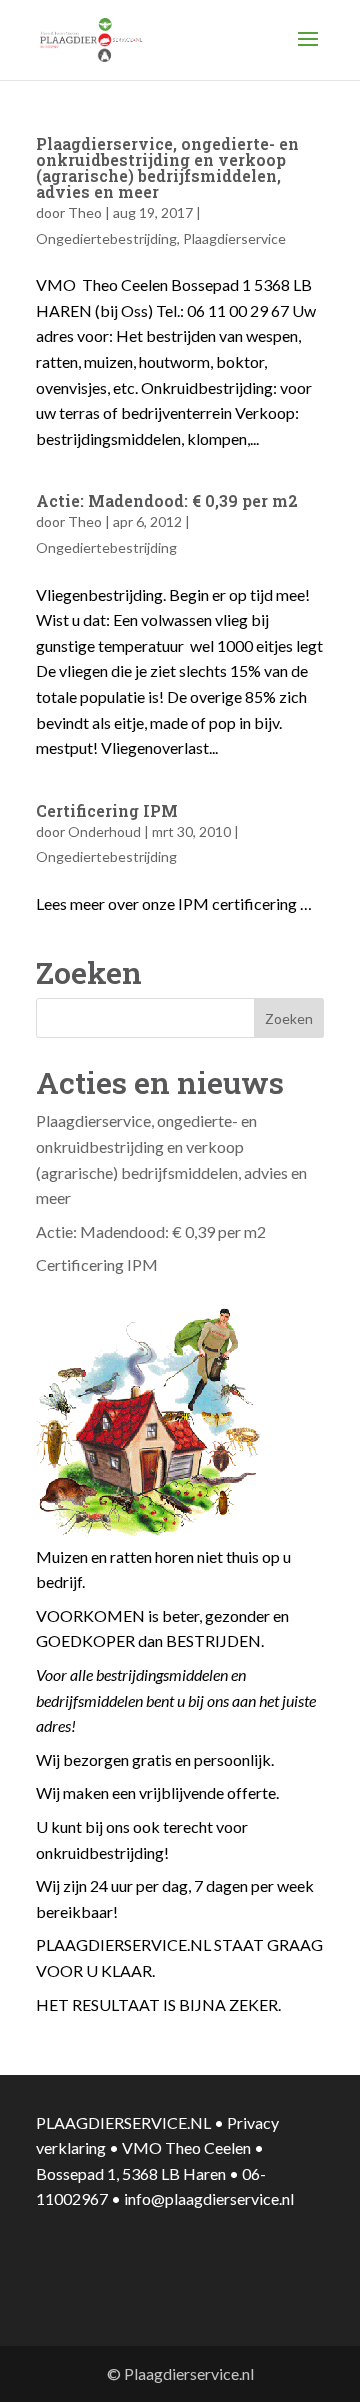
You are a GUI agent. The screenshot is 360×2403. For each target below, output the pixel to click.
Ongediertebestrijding (106, 238)
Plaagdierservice (234, 238)
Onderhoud (104, 831)
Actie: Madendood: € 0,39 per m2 (167, 500)
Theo (85, 212)
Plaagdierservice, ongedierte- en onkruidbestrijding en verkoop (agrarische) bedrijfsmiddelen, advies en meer (167, 167)
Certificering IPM (107, 810)
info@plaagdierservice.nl (209, 2198)
